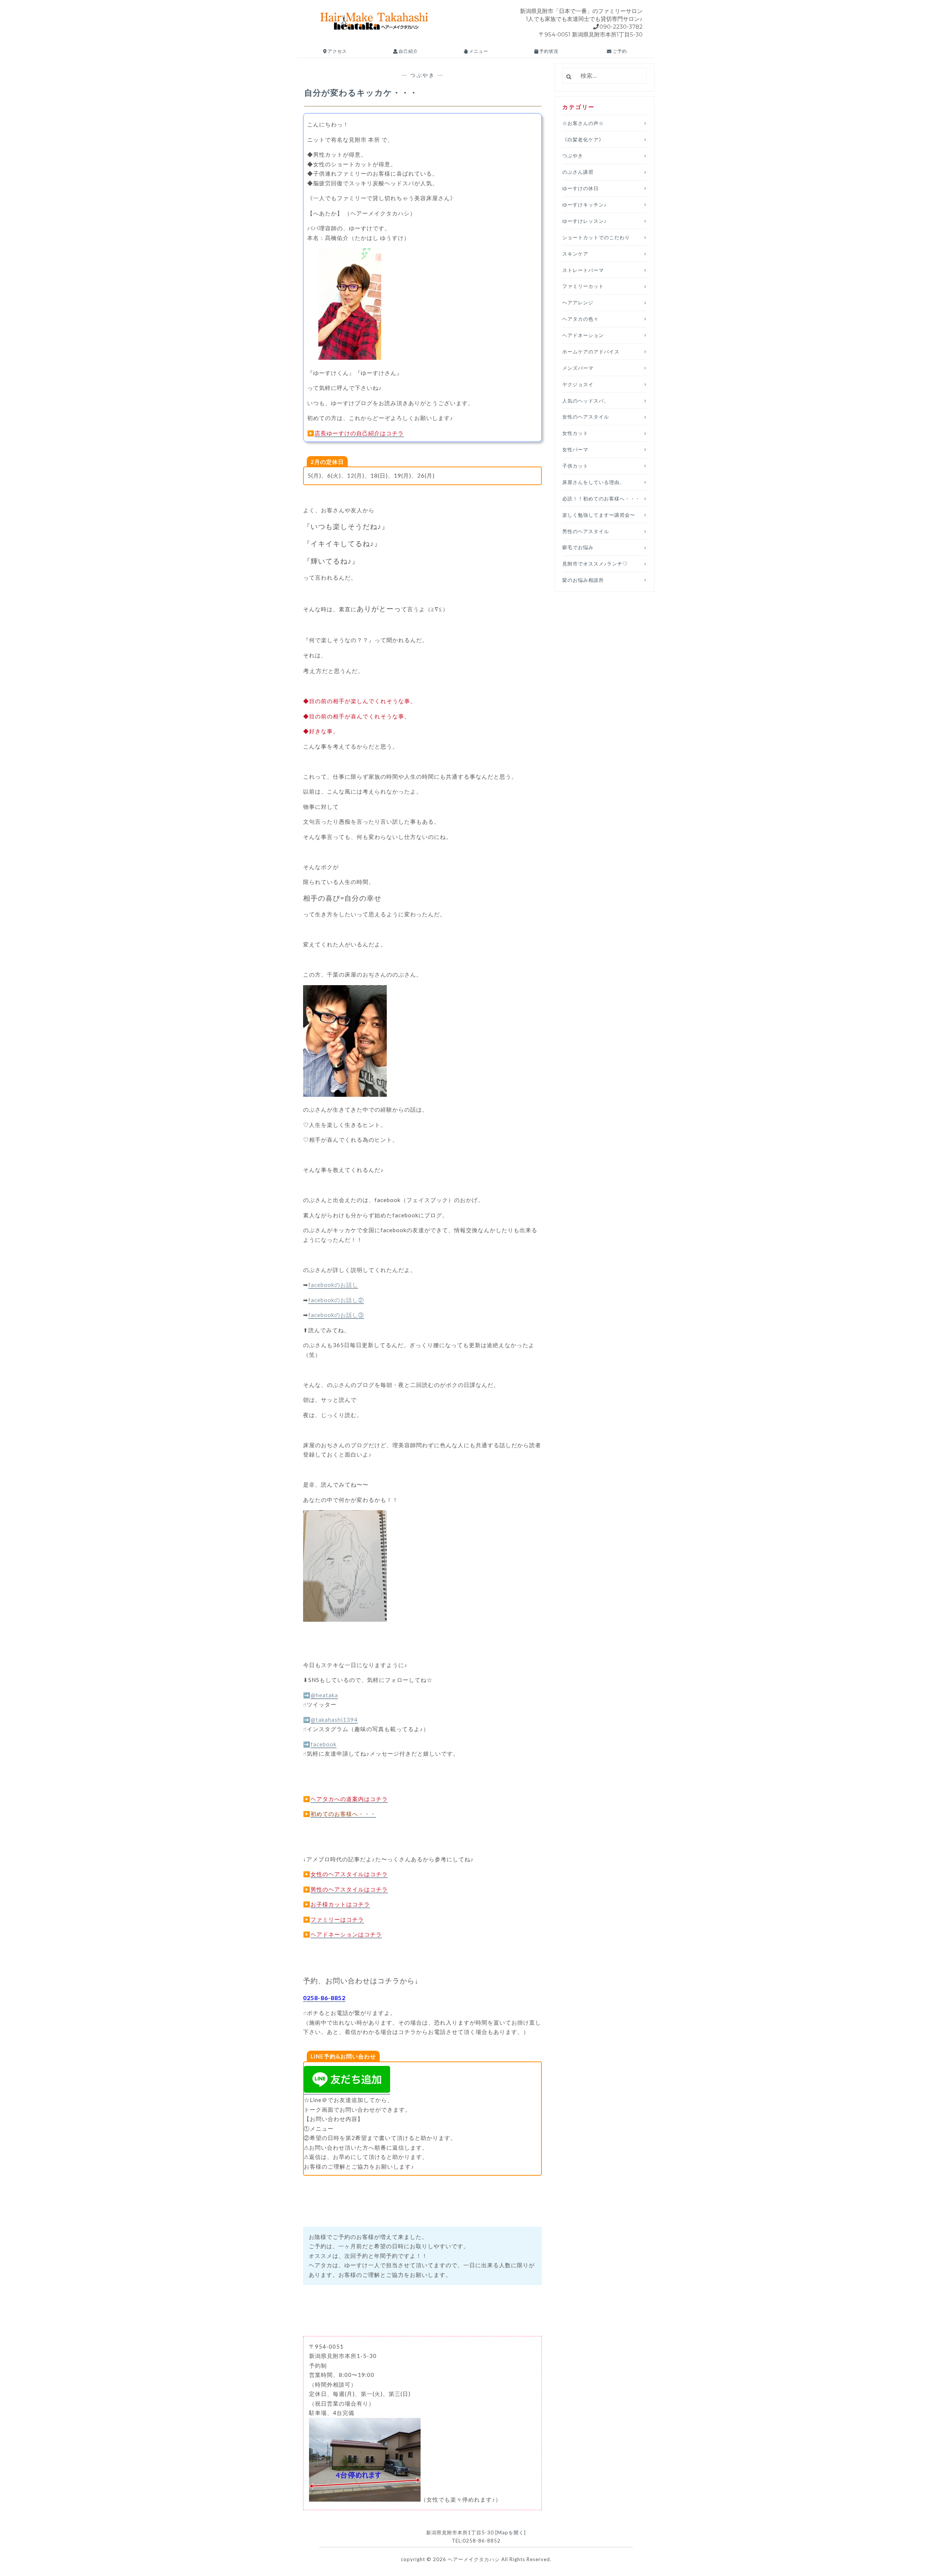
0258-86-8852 (324, 1998)
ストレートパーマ (583, 270)
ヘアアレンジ (578, 302)
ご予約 (619, 51)
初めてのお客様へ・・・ (343, 1814)
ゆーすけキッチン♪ (585, 205)
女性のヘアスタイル (586, 417)
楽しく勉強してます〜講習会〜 (599, 515)
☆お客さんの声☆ (583, 123)
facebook (324, 1744)
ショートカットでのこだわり (596, 237)
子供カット (575, 466)
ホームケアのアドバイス (591, 352)
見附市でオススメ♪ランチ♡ (595, 564)
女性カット (575, 433)
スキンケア (575, 254)
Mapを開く (511, 2532)
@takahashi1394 (334, 1720)
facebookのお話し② (336, 1300)
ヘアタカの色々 (580, 319)
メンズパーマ (578, 368)
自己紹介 (408, 51)
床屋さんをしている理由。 (594, 482)
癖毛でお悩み (578, 547)
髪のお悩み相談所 (583, 580)
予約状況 (548, 51)
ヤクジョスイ (578, 384)
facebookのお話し (333, 1285)
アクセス (337, 51)
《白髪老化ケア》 (583, 140)
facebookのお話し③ (336, 1315)
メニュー (478, 51)
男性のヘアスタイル (586, 531)
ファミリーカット (583, 286)
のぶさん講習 (578, 172)
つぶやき (422, 75)
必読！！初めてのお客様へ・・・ (601, 499)
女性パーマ (575, 449)
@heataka (324, 1695)
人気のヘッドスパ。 (586, 401)
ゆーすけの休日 (580, 188)
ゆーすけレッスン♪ (585, 221)
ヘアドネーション (583, 335)
